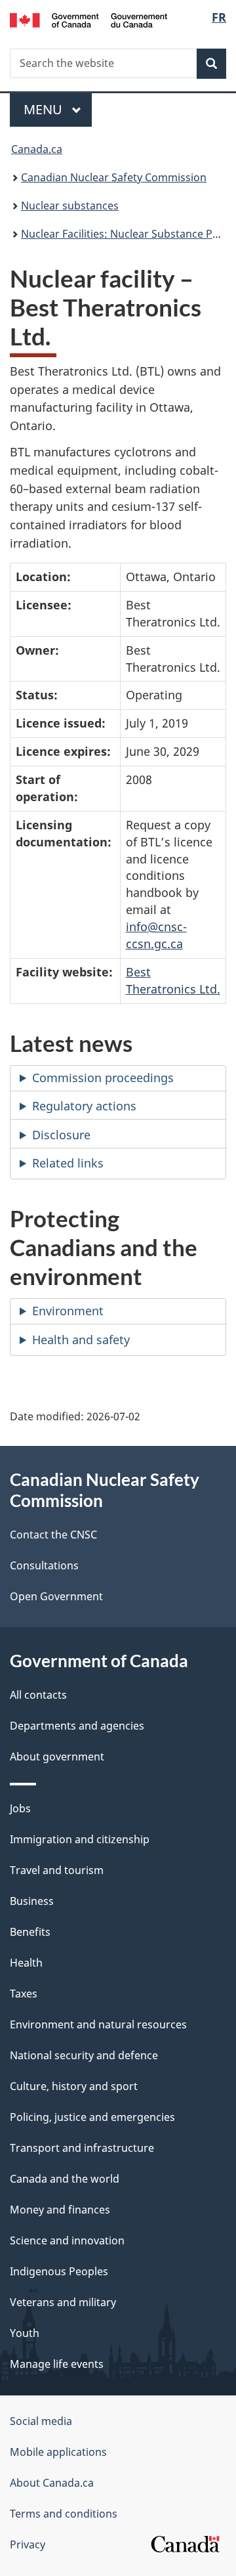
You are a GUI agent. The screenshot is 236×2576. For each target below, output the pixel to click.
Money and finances (60, 2210)
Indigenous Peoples (59, 2271)
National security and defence (84, 2055)
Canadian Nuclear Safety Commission (114, 177)
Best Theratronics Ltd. (173, 980)
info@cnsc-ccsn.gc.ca (156, 935)
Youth (25, 2333)
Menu (45, 109)
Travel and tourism (57, 1870)
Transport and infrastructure (82, 2148)
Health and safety (81, 1340)
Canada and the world (65, 2179)
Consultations (44, 1565)
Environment (68, 1311)
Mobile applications (58, 2452)
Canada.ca (37, 149)
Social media (41, 2421)
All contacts (38, 1695)
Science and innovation (67, 2240)
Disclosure (61, 1135)
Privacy (28, 2544)
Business (32, 1901)
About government (57, 1757)
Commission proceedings (103, 1078)
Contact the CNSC (53, 1535)
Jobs (20, 1808)
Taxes (24, 1994)
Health (26, 1963)
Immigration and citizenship (80, 1839)
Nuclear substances (70, 206)
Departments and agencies (77, 1726)
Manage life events (57, 2364)
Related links (68, 1163)
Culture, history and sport (74, 2086)
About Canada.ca (52, 2483)
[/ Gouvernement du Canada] (88, 19)
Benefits (30, 1932)
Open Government (56, 1596)
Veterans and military (63, 2302)
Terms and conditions (64, 2514)
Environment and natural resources (98, 2024)
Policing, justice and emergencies (92, 2117)
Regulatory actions (84, 1106)
